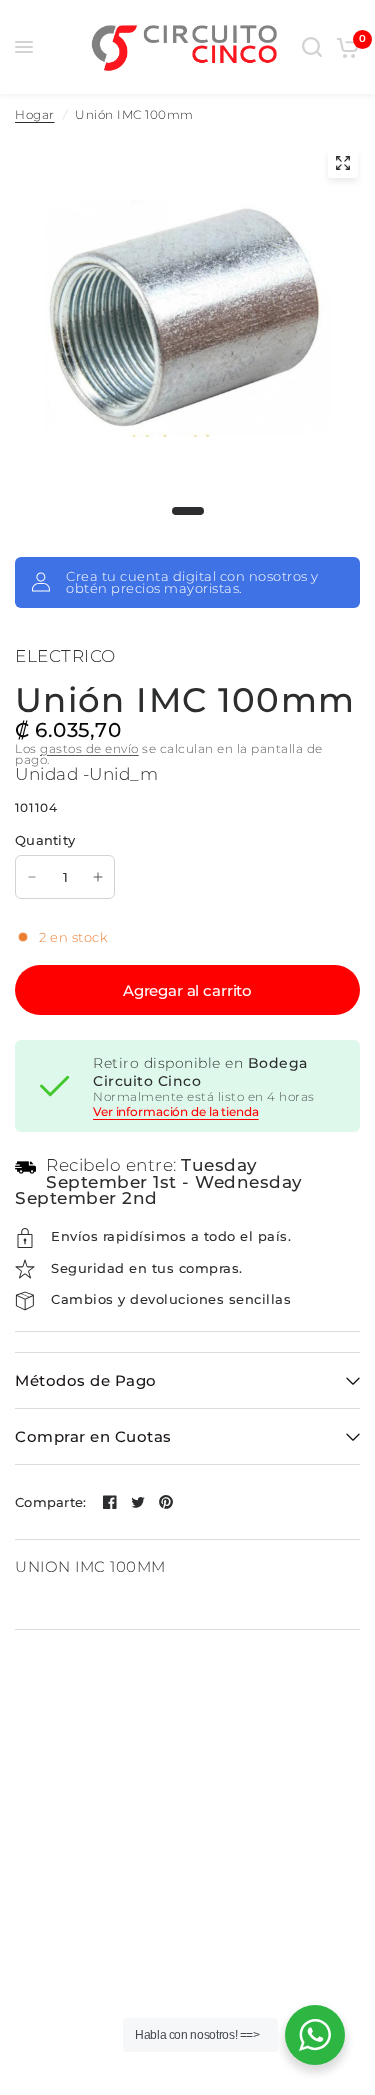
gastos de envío (89, 748)
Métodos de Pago (86, 1380)
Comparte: (50, 1502)
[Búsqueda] (312, 47)
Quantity (45, 840)
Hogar (35, 115)
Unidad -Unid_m (86, 774)
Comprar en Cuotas (93, 1436)
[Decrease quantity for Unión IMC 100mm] (32, 877)
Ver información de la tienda (176, 1112)
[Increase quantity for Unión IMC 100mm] (98, 877)
